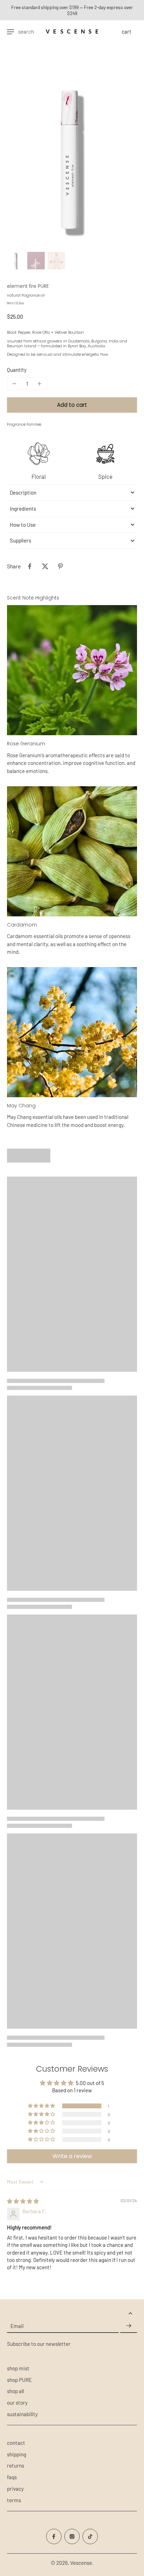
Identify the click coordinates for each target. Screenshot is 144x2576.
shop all (15, 2391)
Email (17, 2326)
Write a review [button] (72, 2156)
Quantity (17, 370)
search (26, 31)
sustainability (22, 2414)
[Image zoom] (72, 151)
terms (14, 2500)
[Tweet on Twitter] (45, 566)
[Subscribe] (129, 2326)
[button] (72, 405)
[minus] (14, 384)
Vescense (81, 2563)
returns (16, 2465)
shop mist (18, 2368)
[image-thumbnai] (16, 261)
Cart (127, 31)
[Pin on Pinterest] (60, 566)
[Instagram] (72, 2536)
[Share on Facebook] (30, 566)
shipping (17, 2454)
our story (17, 2403)
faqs (12, 2477)
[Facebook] (54, 2536)
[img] (23, 2201)
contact (16, 2443)
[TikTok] (90, 2536)
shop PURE (19, 2380)
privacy (15, 2489)
